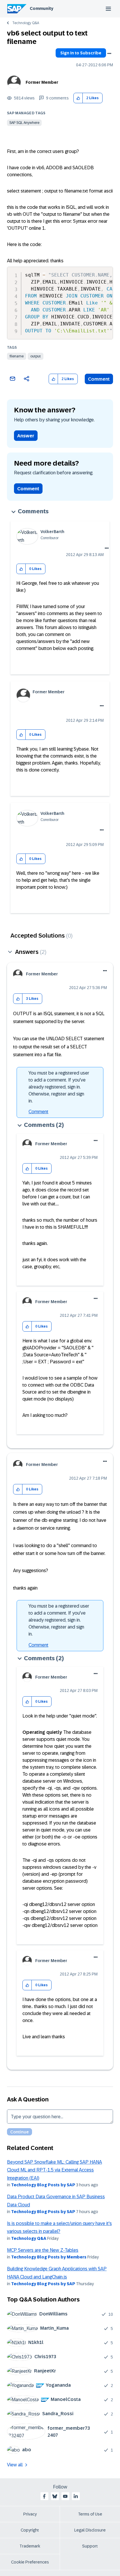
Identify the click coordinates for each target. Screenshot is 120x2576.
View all (15, 2465)
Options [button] (109, 54)
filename (17, 356)
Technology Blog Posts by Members (49, 2257)
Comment (99, 379)
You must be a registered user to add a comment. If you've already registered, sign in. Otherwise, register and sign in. (59, 1087)
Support (90, 2546)
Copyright (30, 2530)
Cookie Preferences (30, 2562)
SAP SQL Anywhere (24, 123)
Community (42, 8)
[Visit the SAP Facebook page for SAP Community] (44, 2496)
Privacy (30, 2514)
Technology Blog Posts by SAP (43, 2185)
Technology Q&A (26, 23)
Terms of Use (90, 2514)
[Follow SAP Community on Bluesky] (55, 2496)
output (36, 356)
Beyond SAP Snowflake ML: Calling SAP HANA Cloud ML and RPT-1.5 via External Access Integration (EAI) (54, 2170)
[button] (78, 98)
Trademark (30, 2546)
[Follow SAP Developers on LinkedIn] (76, 2496)
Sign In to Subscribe (81, 53)
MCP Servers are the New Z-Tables (43, 2250)
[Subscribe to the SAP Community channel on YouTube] (65, 2496)
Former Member (42, 82)
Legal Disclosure (90, 2530)
